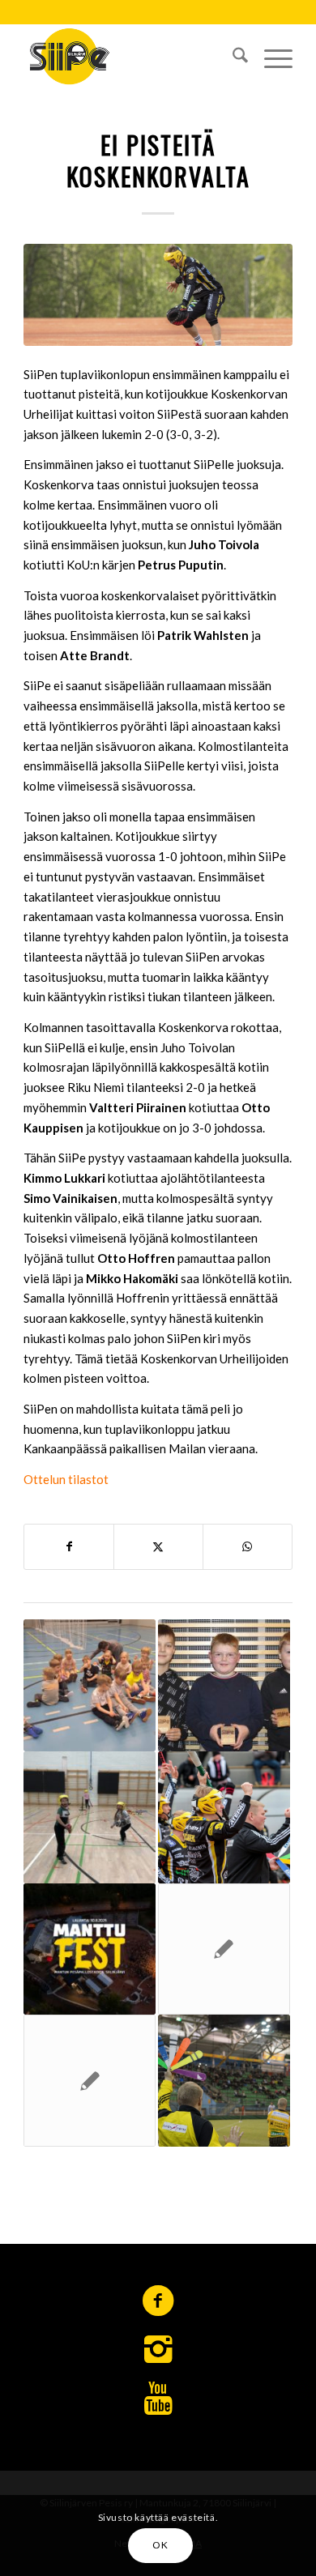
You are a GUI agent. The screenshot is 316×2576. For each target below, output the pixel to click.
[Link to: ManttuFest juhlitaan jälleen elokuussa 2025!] (90, 1949)
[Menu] (270, 56)
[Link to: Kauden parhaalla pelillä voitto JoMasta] (224, 1817)
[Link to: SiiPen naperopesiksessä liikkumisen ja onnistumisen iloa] (90, 1685)
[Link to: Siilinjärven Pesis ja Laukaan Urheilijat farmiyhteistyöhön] (224, 1949)
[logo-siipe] (131, 56)
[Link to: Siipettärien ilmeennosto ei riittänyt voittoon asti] (90, 2081)
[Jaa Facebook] (69, 1547)
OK (160, 2545)
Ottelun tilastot (67, 1479)
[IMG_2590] (158, 295)
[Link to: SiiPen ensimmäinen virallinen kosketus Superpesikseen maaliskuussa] (224, 2081)
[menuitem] (232, 56)
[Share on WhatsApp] (248, 1547)
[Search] (232, 56)
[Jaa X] (158, 1547)
